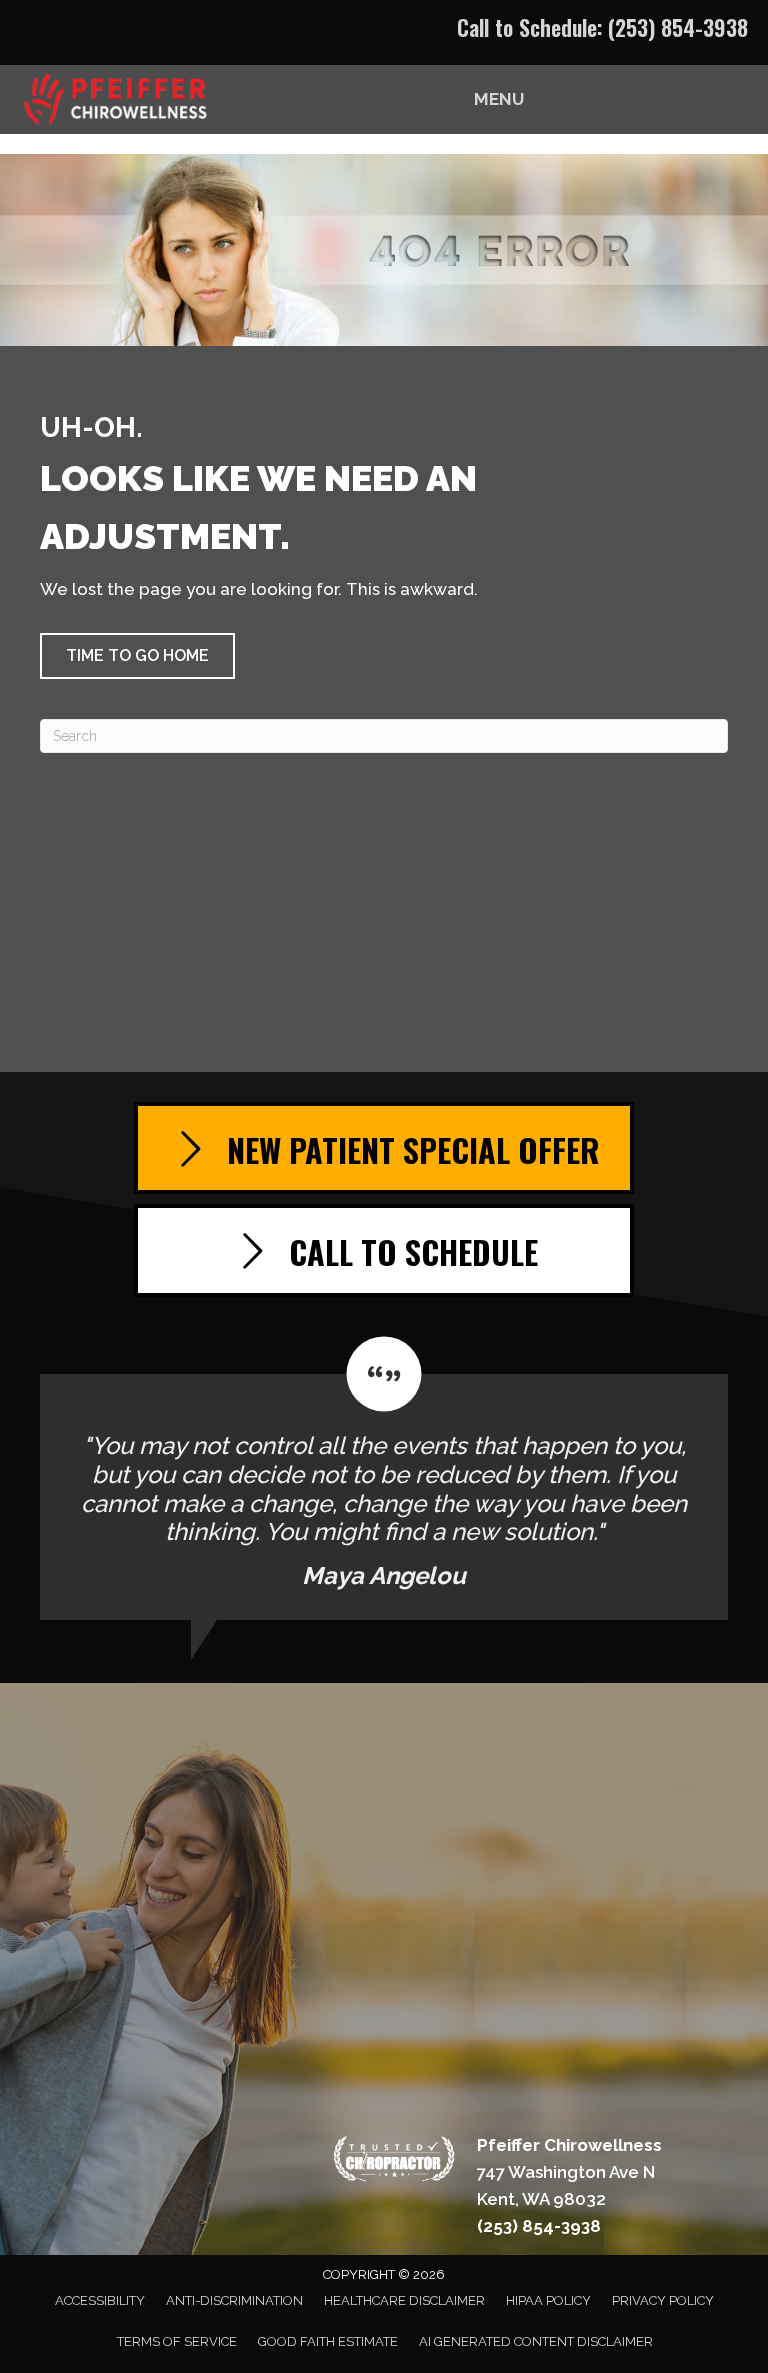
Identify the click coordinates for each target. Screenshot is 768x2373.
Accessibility (100, 2300)
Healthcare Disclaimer (404, 2300)
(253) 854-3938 (678, 27)
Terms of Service (177, 2341)
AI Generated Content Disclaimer (536, 2341)
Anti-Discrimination (234, 2300)
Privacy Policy (663, 2300)
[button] (137, 656)
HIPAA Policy (548, 2300)
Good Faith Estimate (328, 2341)
